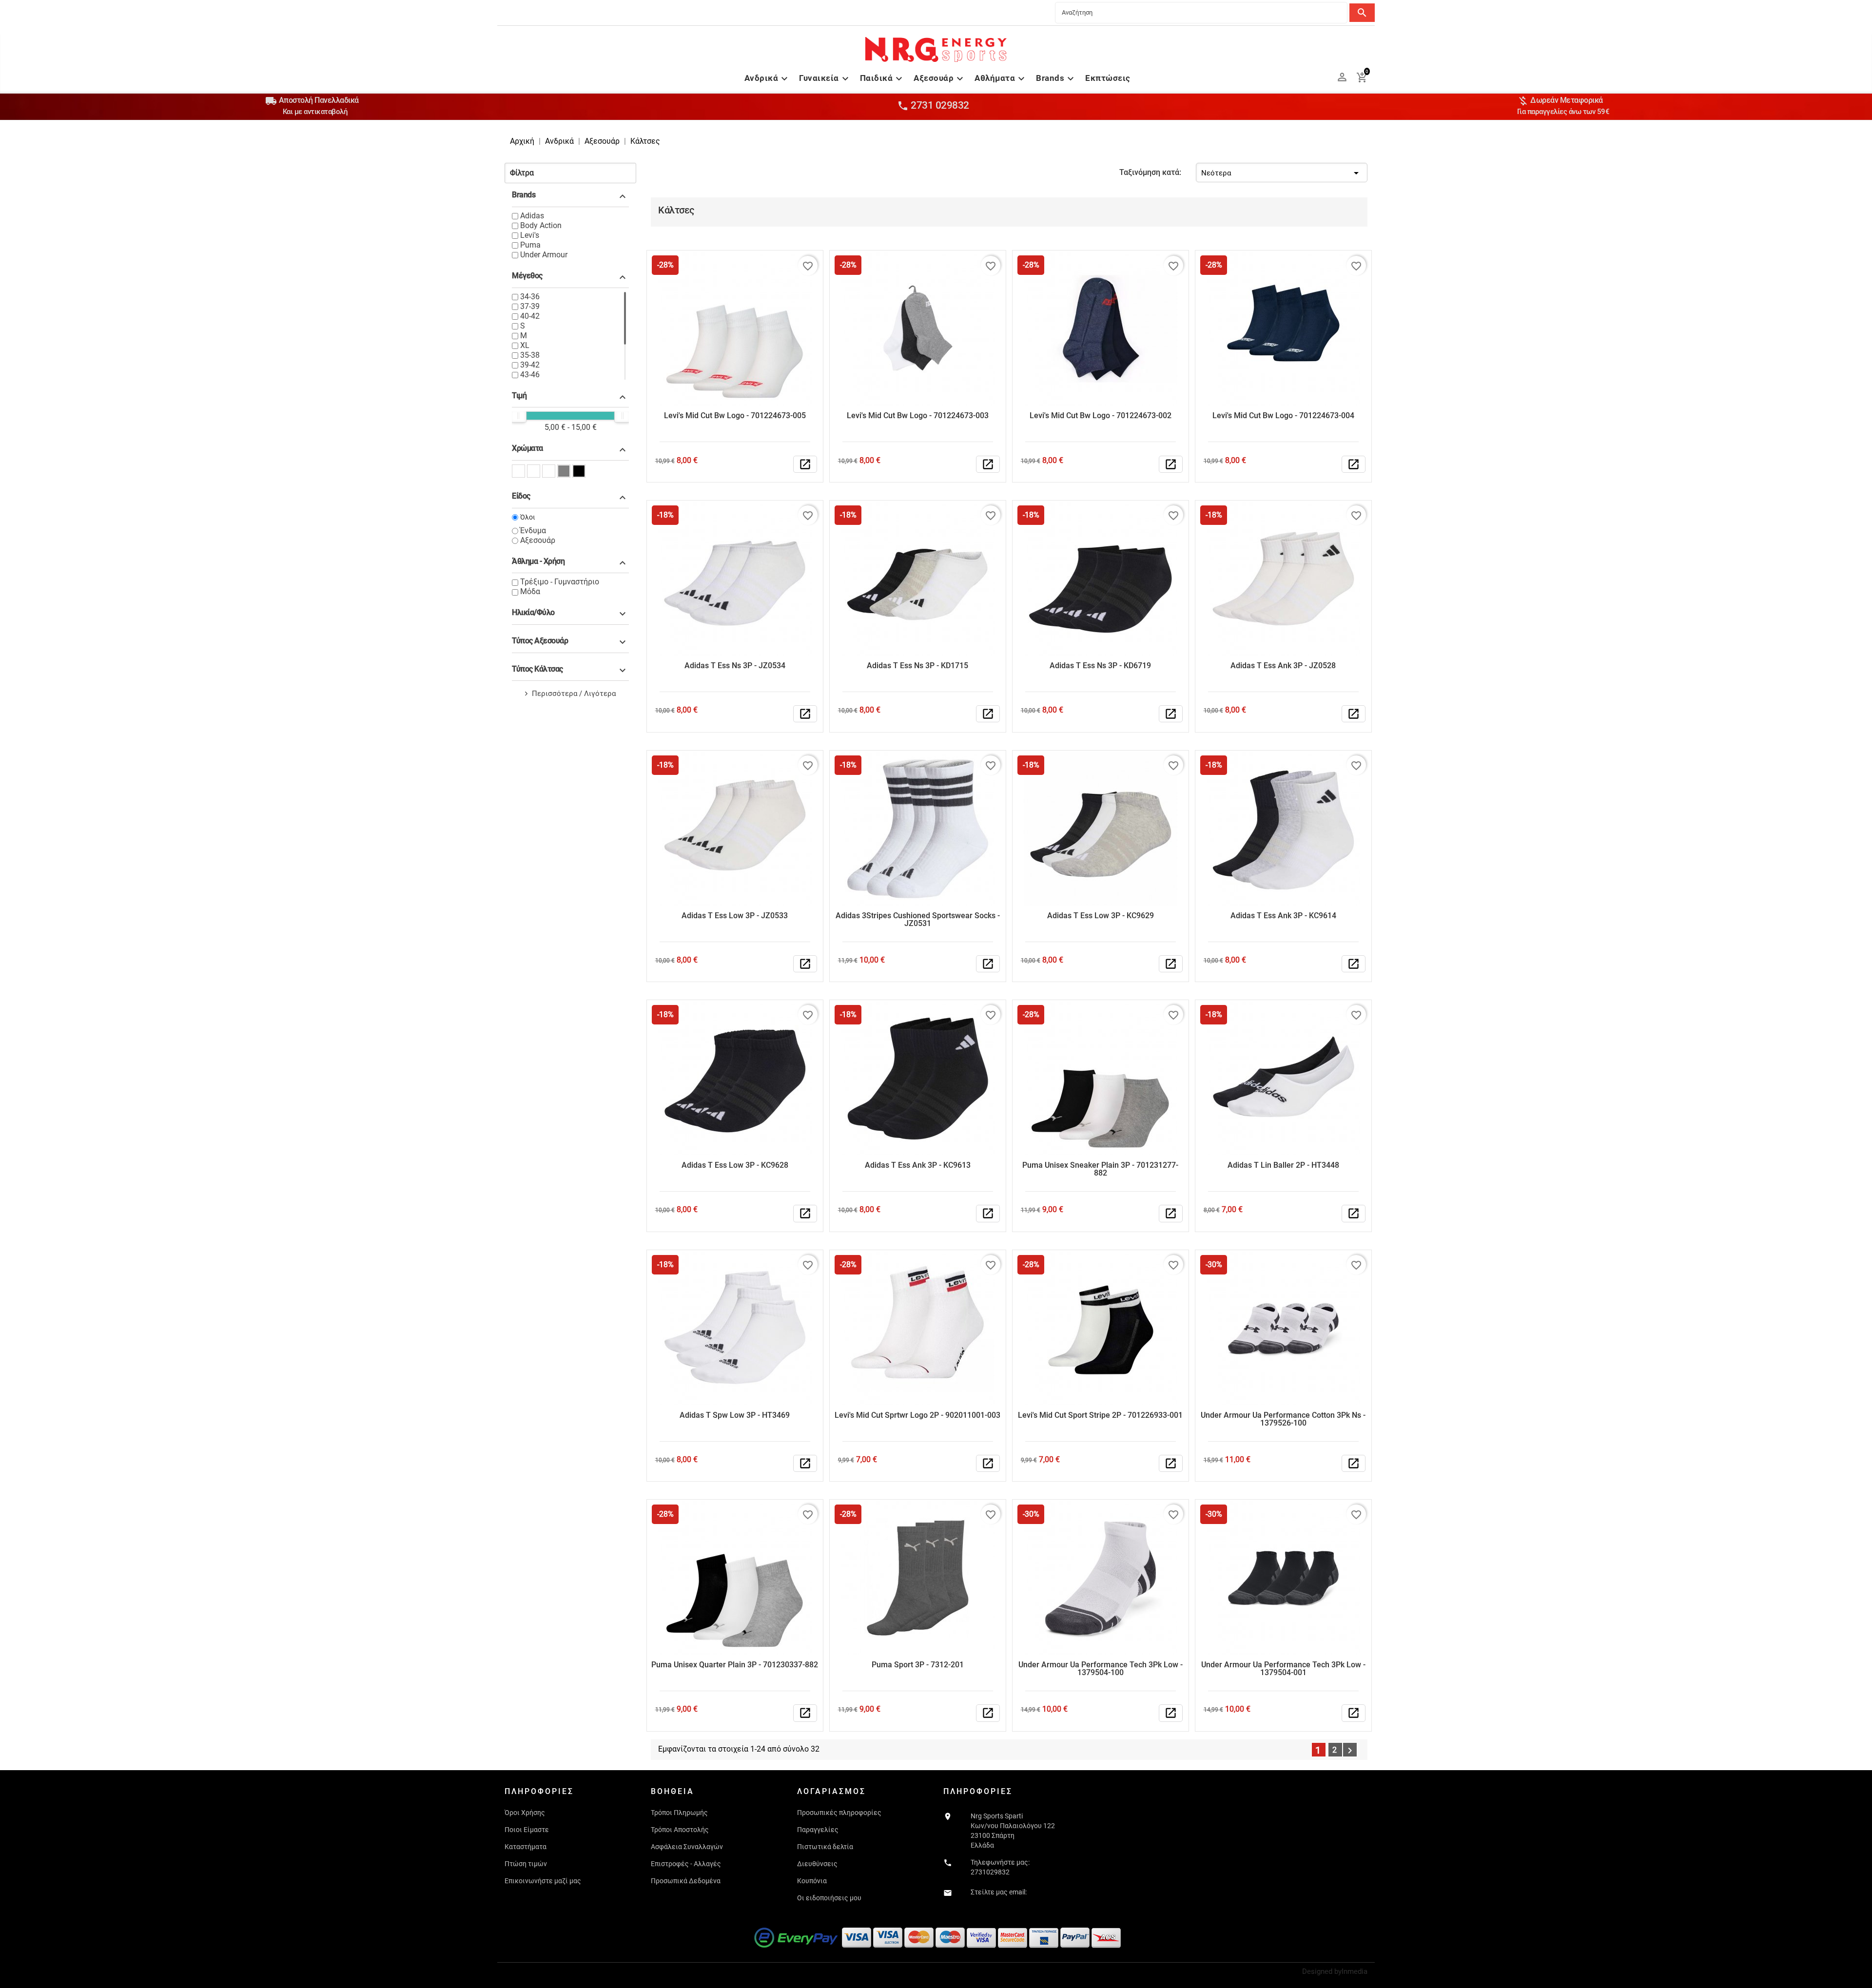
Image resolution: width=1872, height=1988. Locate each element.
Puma (530, 245)
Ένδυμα (533, 531)
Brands (1056, 78)
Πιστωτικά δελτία (825, 1847)
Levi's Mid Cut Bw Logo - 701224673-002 (1101, 415)
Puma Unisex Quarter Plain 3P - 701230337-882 (735, 1665)
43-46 (530, 375)
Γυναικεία (825, 78)
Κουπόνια (812, 1881)
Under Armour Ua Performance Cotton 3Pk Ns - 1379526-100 (1283, 1419)
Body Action (541, 225)
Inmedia (1355, 1971)
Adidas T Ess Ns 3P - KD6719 (1100, 666)
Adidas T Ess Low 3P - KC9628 (735, 1165)
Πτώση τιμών (526, 1864)
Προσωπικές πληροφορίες (839, 1813)
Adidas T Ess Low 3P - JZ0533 (735, 916)
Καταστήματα (526, 1847)
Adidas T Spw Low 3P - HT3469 (735, 1415)
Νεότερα (1282, 173)
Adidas (532, 216)
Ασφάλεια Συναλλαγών (687, 1847)
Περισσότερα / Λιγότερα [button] (574, 694)
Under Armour (544, 255)
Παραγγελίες (818, 1830)
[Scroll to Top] (1861, 1977)
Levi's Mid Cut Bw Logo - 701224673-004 (1283, 415)
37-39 (530, 306)
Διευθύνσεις (817, 1864)
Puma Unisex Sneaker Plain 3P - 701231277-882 (1100, 1169)
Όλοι (528, 517)
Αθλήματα (1001, 78)
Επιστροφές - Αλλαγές (686, 1864)
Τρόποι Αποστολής (680, 1830)
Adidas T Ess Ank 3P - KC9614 (1283, 916)
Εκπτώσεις (1108, 78)
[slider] (518, 416)
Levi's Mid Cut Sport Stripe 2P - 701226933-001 (1100, 1415)
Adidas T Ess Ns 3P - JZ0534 (735, 666)
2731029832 (990, 1872)
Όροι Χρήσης (525, 1813)
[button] (570, 173)
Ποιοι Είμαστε (527, 1830)
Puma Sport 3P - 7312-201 (918, 1665)
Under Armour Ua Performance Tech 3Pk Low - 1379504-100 (1101, 1669)
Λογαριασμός (831, 1791)
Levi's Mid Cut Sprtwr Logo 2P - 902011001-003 (917, 1415)
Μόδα (530, 591)
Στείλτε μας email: (999, 1892)
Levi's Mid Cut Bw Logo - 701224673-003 (918, 415)
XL (525, 345)
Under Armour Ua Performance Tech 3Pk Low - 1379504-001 (1283, 1669)
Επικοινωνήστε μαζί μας (543, 1881)
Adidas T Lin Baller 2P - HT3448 (1283, 1165)
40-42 (530, 316)
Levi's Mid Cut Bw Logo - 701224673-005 (735, 415)
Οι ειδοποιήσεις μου (829, 1898)
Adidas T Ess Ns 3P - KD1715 (917, 666)
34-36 (530, 297)
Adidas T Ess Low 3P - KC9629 (1101, 916)
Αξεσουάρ (940, 78)
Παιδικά (883, 78)
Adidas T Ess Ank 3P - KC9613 (918, 1165)
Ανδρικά (768, 78)
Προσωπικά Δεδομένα (686, 1881)
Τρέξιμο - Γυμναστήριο (560, 582)
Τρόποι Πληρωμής (679, 1813)
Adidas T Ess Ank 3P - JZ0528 (1283, 666)
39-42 (530, 365)
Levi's (530, 235)
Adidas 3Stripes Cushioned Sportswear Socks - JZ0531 (918, 919)
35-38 (530, 355)
